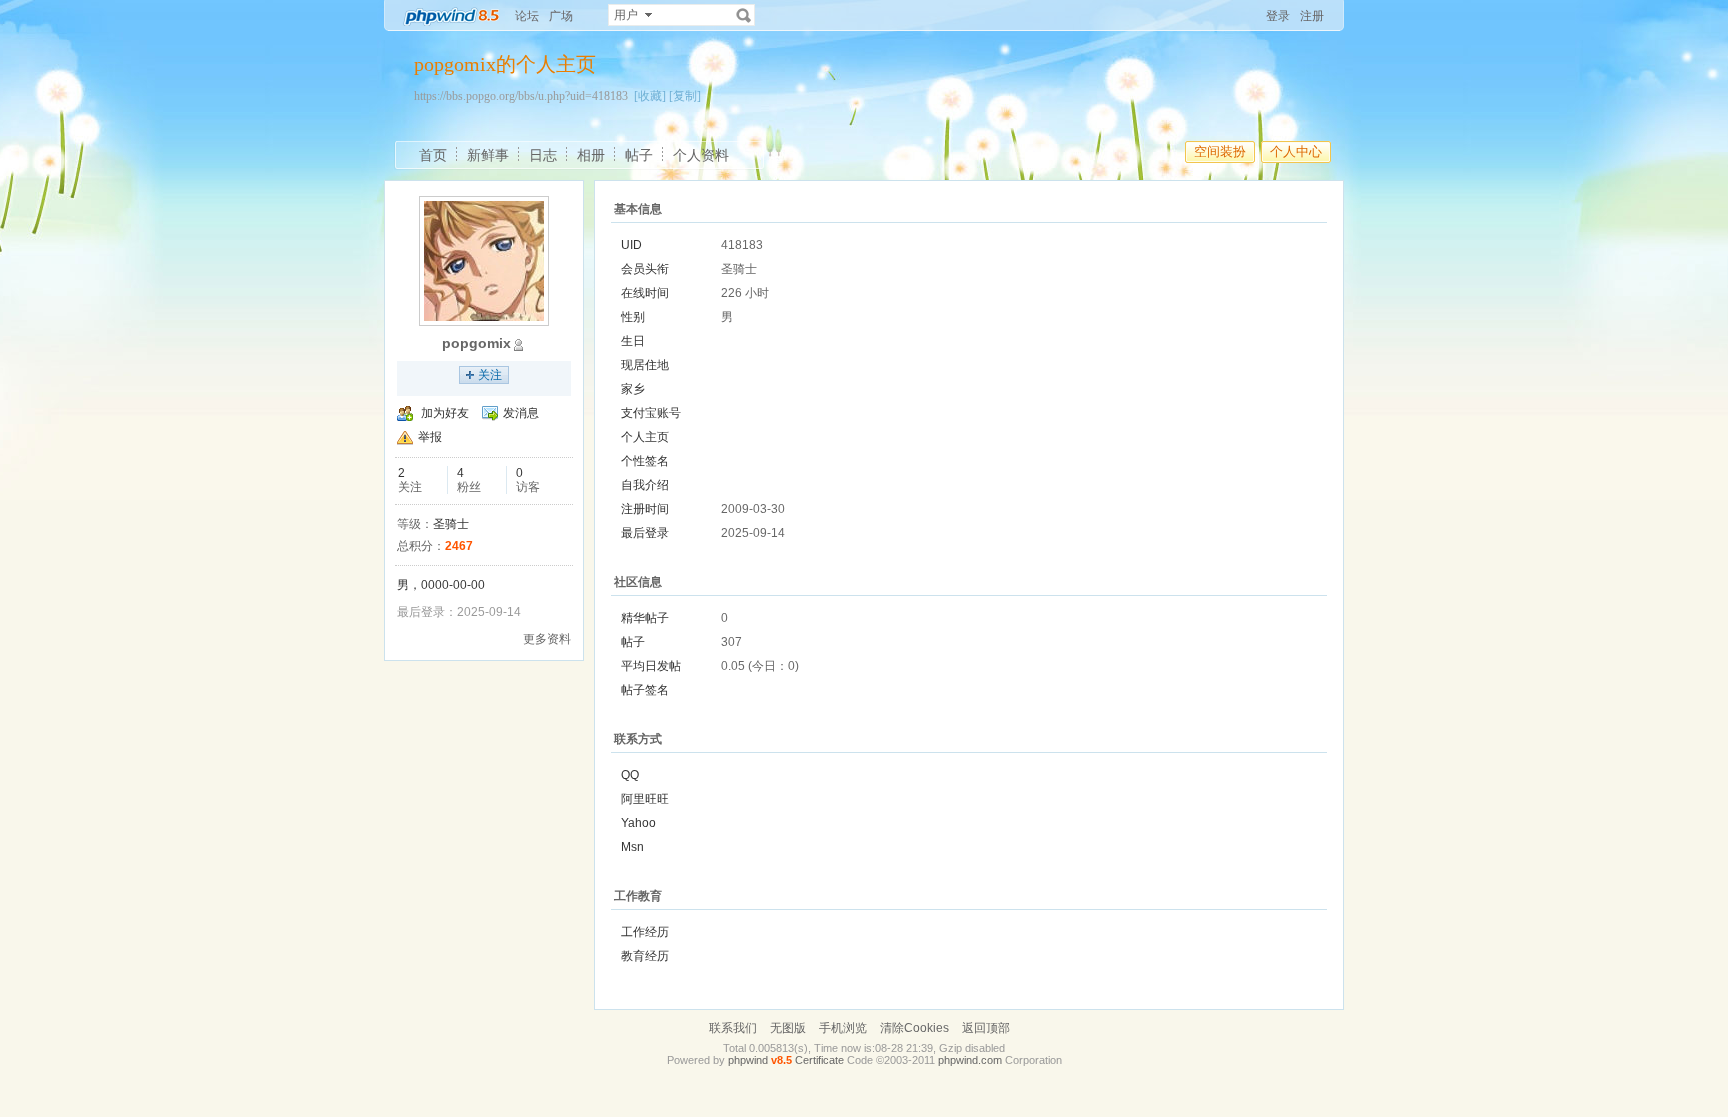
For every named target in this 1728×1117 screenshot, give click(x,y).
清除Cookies (914, 1028)
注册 (1312, 16)
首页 (433, 155)
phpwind (748, 1060)
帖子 (639, 155)
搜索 (744, 15)
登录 (1278, 16)
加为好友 (445, 413)
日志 (543, 155)
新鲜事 (488, 155)
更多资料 (547, 639)
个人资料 (701, 155)
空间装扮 (1220, 151)
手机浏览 (843, 1028)
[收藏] (650, 96)
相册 (591, 155)
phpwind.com (970, 1060)
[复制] (685, 96)
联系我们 (733, 1028)
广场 (561, 16)
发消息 (521, 413)
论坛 (527, 16)
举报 (430, 437)
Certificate (819, 1060)
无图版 (788, 1028)
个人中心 (1296, 151)
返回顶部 (986, 1028)
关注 (490, 375)
